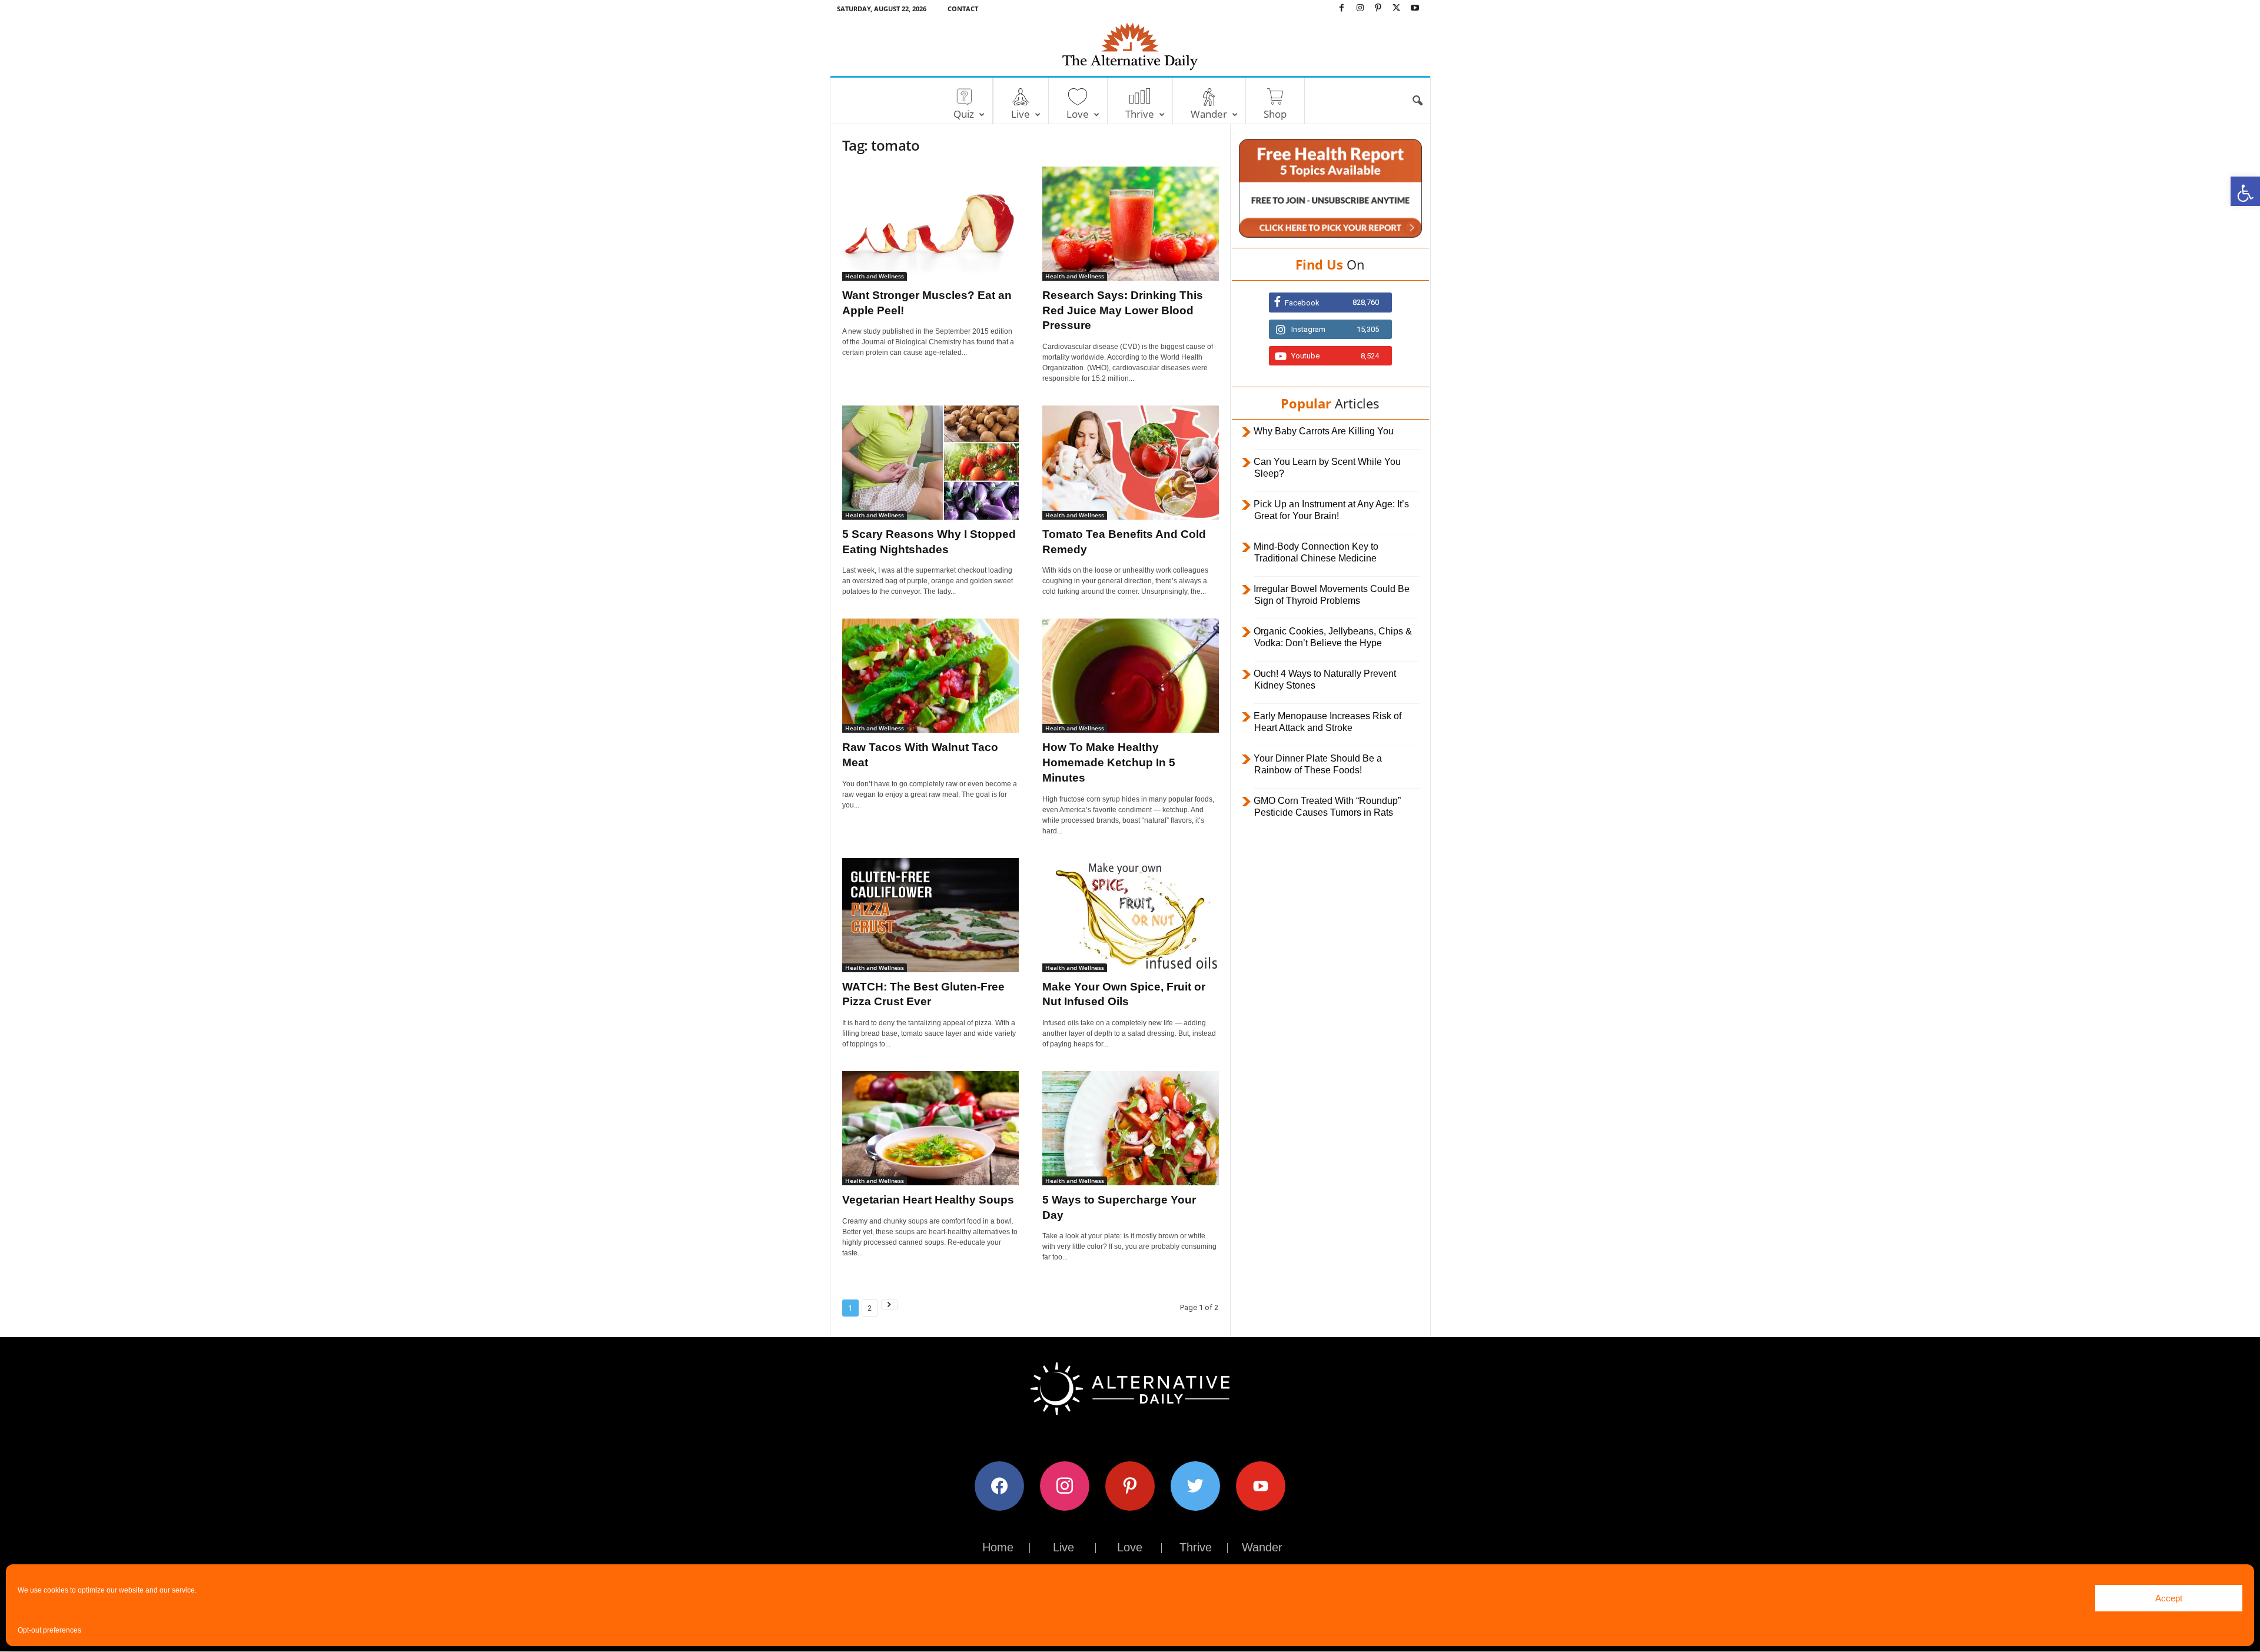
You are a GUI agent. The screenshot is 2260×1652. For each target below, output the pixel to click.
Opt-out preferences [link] (49, 1630)
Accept (2169, 1598)
